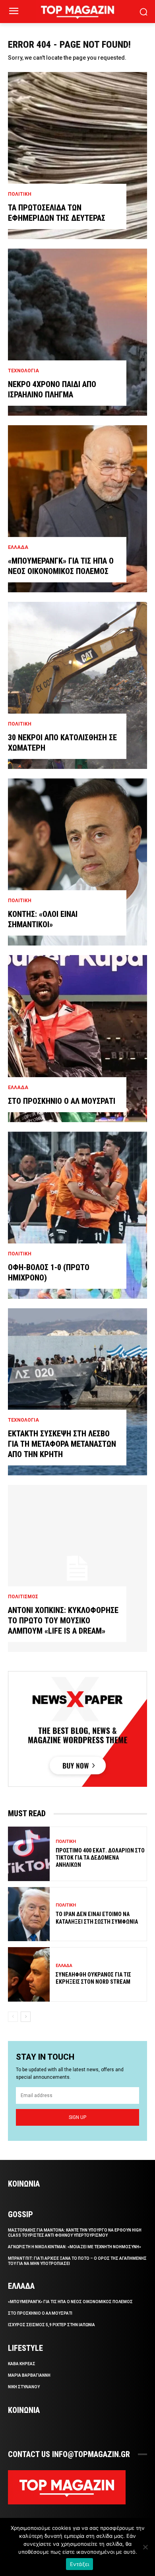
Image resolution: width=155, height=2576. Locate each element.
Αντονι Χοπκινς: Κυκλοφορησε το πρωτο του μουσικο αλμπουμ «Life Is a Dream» (63, 1621)
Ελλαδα (18, 547)
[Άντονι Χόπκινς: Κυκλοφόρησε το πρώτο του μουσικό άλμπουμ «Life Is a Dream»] (77, 1568)
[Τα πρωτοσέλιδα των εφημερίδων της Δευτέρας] (77, 156)
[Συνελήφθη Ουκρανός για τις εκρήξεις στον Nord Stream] (29, 1974)
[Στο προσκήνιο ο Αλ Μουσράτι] (77, 1039)
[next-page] (26, 2017)
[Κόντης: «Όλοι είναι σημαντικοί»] (77, 862)
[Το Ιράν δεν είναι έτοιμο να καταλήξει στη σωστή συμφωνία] (29, 1914)
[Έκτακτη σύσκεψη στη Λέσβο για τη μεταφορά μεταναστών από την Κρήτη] (77, 1392)
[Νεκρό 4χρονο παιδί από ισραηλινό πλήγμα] (77, 332)
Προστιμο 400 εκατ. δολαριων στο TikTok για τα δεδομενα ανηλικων (100, 1858)
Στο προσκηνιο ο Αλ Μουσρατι (62, 1101)
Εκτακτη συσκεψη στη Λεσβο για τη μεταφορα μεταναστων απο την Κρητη (62, 1444)
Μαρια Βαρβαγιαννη (29, 2375)
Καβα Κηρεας (22, 2364)
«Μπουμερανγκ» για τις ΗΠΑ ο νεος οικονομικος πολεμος (70, 2302)
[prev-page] (13, 2017)
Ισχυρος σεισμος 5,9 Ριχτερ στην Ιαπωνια (51, 2325)
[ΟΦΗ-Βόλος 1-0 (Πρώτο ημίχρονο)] (77, 1215)
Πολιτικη (20, 194)
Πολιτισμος (23, 1597)
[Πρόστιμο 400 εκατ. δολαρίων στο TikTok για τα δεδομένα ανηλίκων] (29, 1854)
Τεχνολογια (23, 371)
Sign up (77, 2117)
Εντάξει (80, 2564)
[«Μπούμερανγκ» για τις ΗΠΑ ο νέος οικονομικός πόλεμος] (77, 509)
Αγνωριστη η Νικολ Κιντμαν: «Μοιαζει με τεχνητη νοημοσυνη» (75, 2247)
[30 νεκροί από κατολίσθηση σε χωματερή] (77, 685)
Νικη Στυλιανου (24, 2387)
